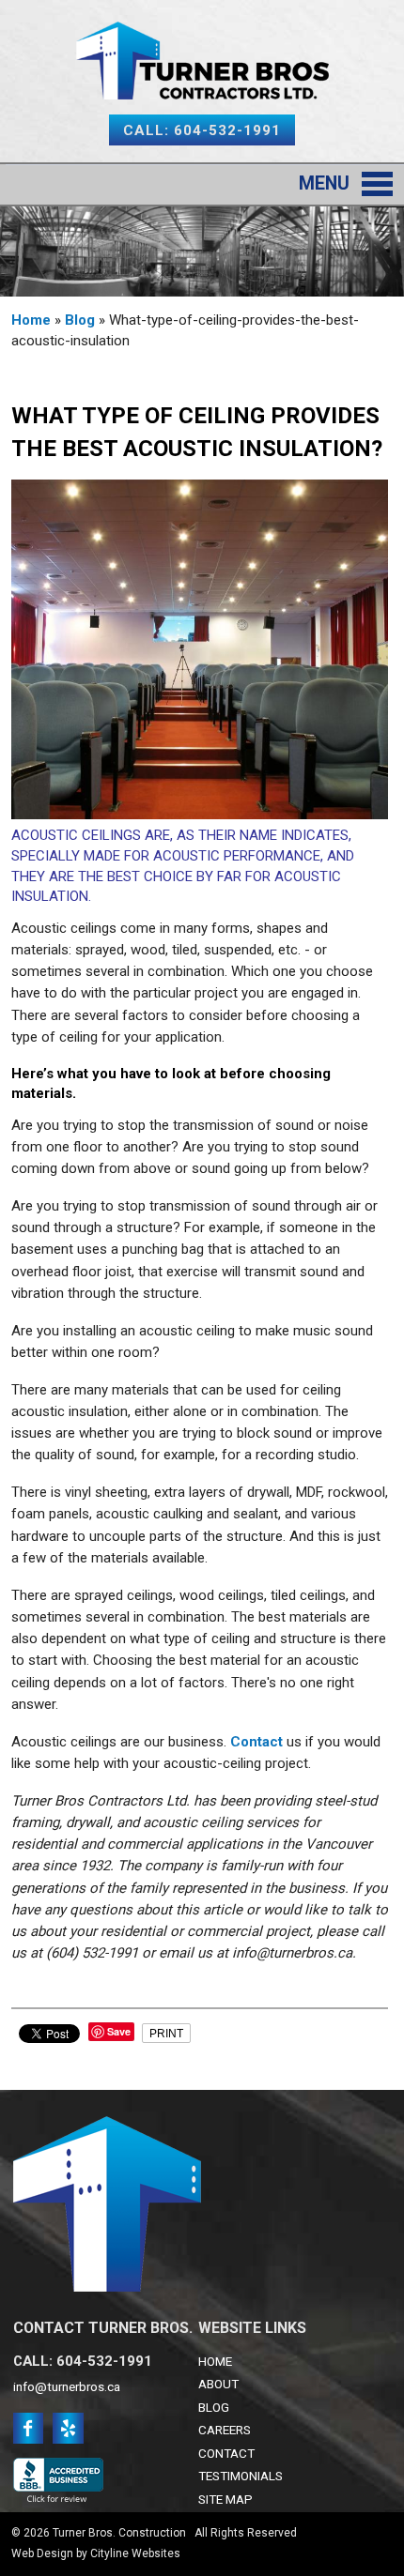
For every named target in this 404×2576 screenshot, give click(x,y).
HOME (215, 2361)
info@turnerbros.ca (67, 2386)
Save (119, 2031)
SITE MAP (225, 2499)
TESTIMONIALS (241, 2476)
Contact (256, 1742)
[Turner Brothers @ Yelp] (68, 2436)
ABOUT (218, 2384)
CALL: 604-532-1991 (202, 130)
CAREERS (225, 2430)
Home (31, 320)
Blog (80, 320)
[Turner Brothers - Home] (202, 88)
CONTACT (226, 2453)
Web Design (42, 2553)
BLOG (214, 2407)
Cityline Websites (135, 2553)
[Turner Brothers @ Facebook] (29, 2436)
